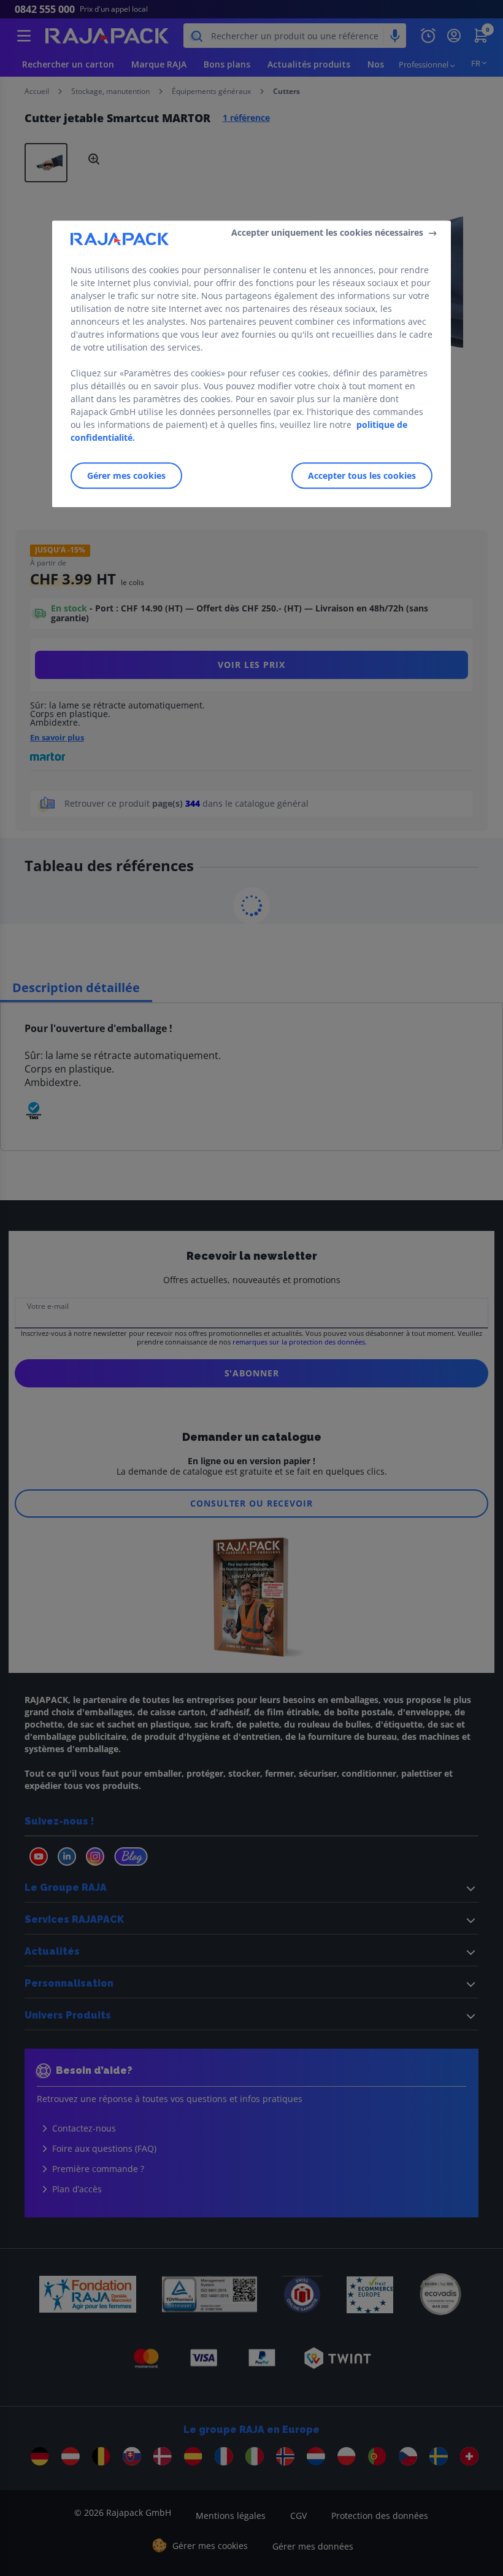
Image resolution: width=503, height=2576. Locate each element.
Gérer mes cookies (126, 475)
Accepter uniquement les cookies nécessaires (327, 232)
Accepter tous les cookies (362, 475)
